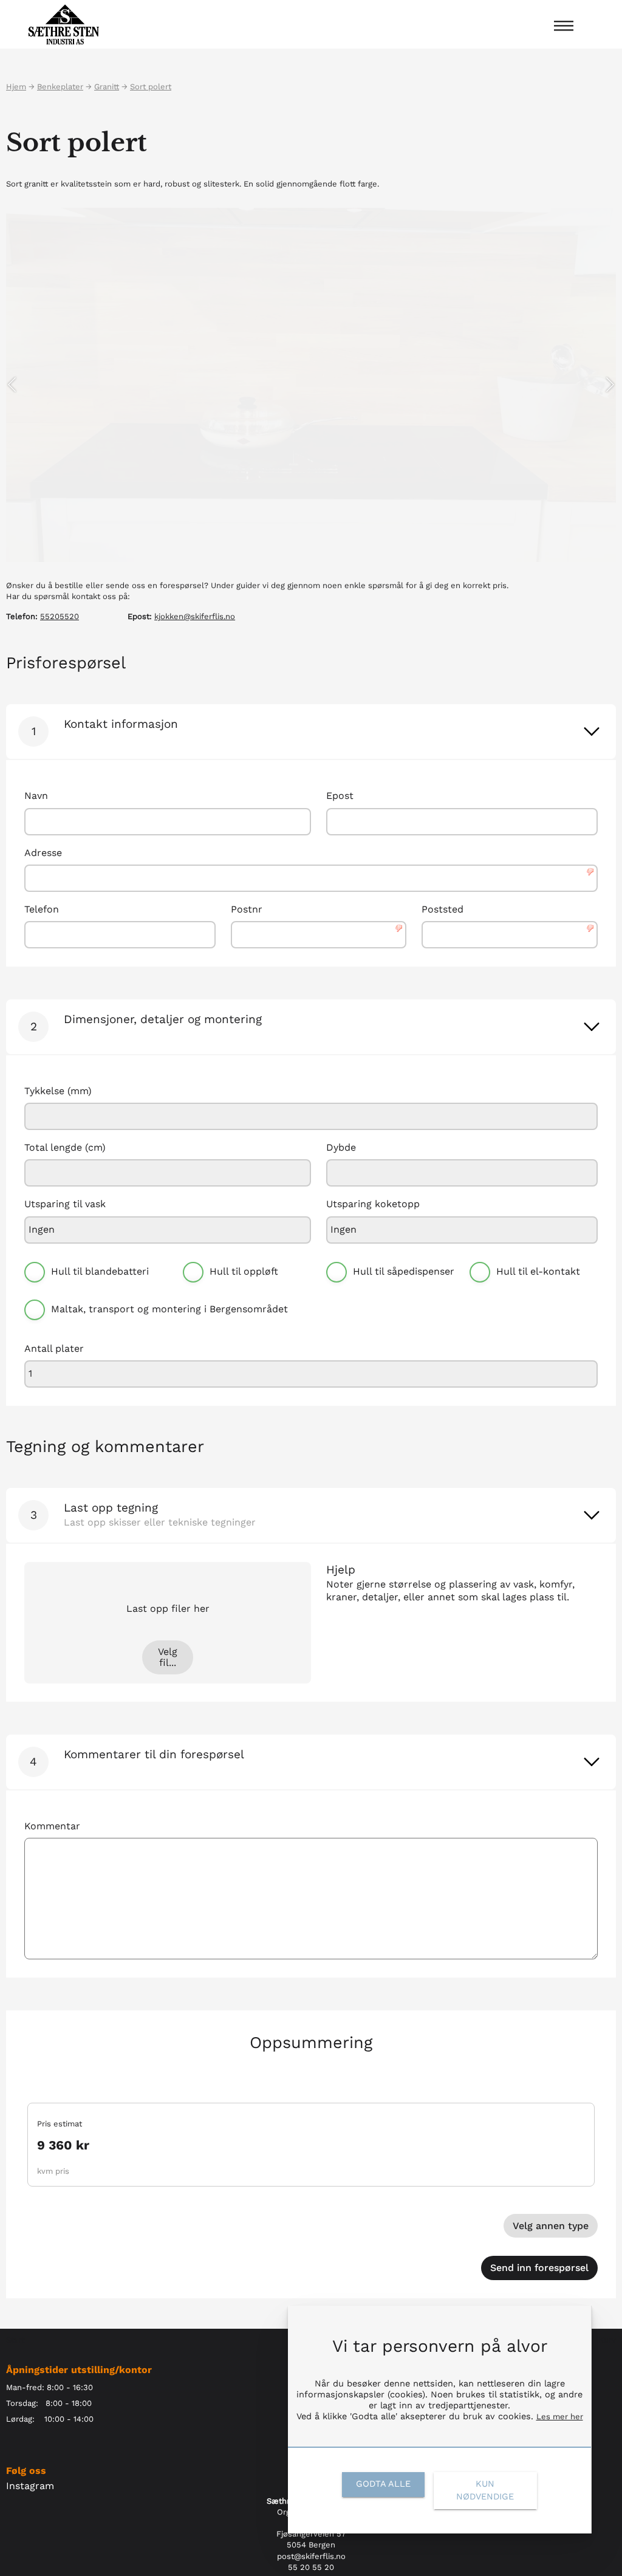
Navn (36, 796)
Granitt (107, 87)
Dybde (341, 1148)
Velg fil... (168, 1657)
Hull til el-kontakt (538, 1271)
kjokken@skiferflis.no (195, 616)
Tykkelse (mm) (58, 1091)
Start (15, 2340)
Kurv (607, 2340)
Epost (340, 796)
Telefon (42, 909)
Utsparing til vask (65, 1204)
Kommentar (52, 1826)
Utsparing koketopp (373, 1204)
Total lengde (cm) (65, 1148)
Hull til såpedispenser (404, 1271)
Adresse (43, 853)
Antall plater (54, 1349)
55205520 (60, 616)
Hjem (16, 87)
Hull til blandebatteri (100, 1271)
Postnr (247, 909)
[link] (592, 731)
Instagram (30, 2486)
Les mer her (560, 2417)
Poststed (443, 909)
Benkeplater (60, 87)
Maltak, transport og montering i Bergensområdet (169, 1309)
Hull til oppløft (244, 1271)
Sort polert (151, 87)
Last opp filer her (168, 1609)
